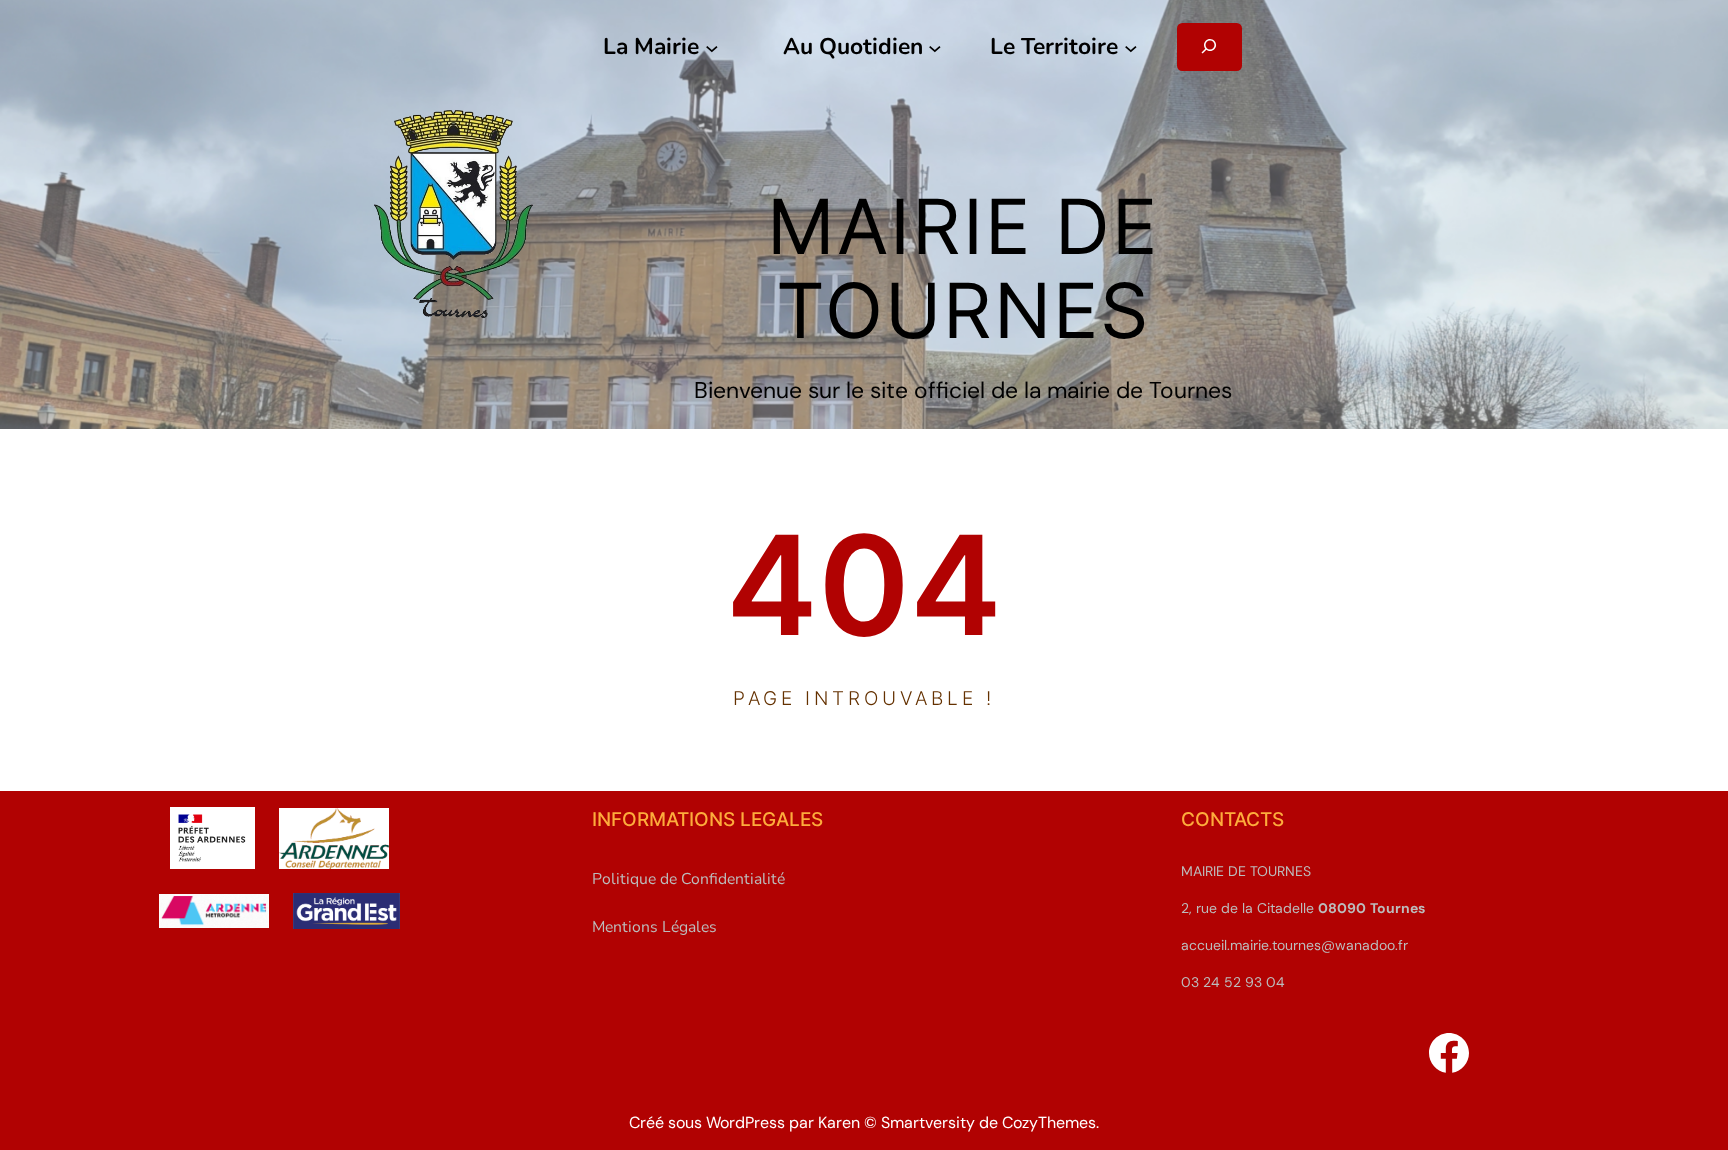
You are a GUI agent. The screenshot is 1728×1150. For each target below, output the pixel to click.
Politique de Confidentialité (688, 879)
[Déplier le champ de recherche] (1209, 47)
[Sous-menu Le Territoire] (1131, 47)
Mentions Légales (654, 927)
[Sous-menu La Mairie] (712, 47)
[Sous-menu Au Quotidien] (935, 47)
